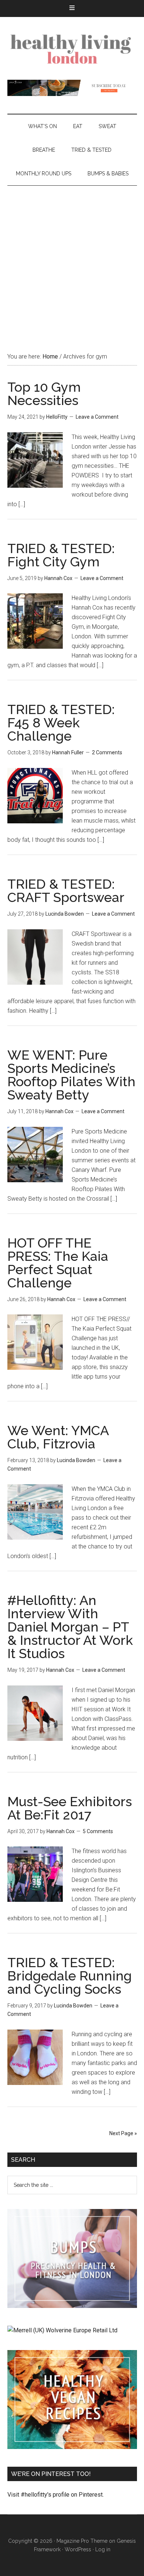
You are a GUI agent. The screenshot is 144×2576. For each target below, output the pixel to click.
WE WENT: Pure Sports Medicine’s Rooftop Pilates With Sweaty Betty (71, 1075)
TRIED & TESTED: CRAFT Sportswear (66, 891)
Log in (103, 2549)
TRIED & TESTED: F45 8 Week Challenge (61, 723)
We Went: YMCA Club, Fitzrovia (58, 1437)
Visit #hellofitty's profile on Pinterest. (56, 2495)
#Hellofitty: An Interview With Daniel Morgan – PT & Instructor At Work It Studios (70, 1627)
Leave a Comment (97, 417)
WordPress (78, 2549)
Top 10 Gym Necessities (44, 394)
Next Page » (123, 2133)
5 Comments (98, 1831)
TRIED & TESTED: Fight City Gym (61, 555)
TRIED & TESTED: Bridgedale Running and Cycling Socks (70, 1976)
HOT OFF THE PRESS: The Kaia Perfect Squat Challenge (58, 1263)
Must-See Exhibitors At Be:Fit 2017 (70, 1808)
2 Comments (107, 752)
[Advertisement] (72, 261)
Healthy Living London (72, 48)
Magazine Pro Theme (82, 2541)
